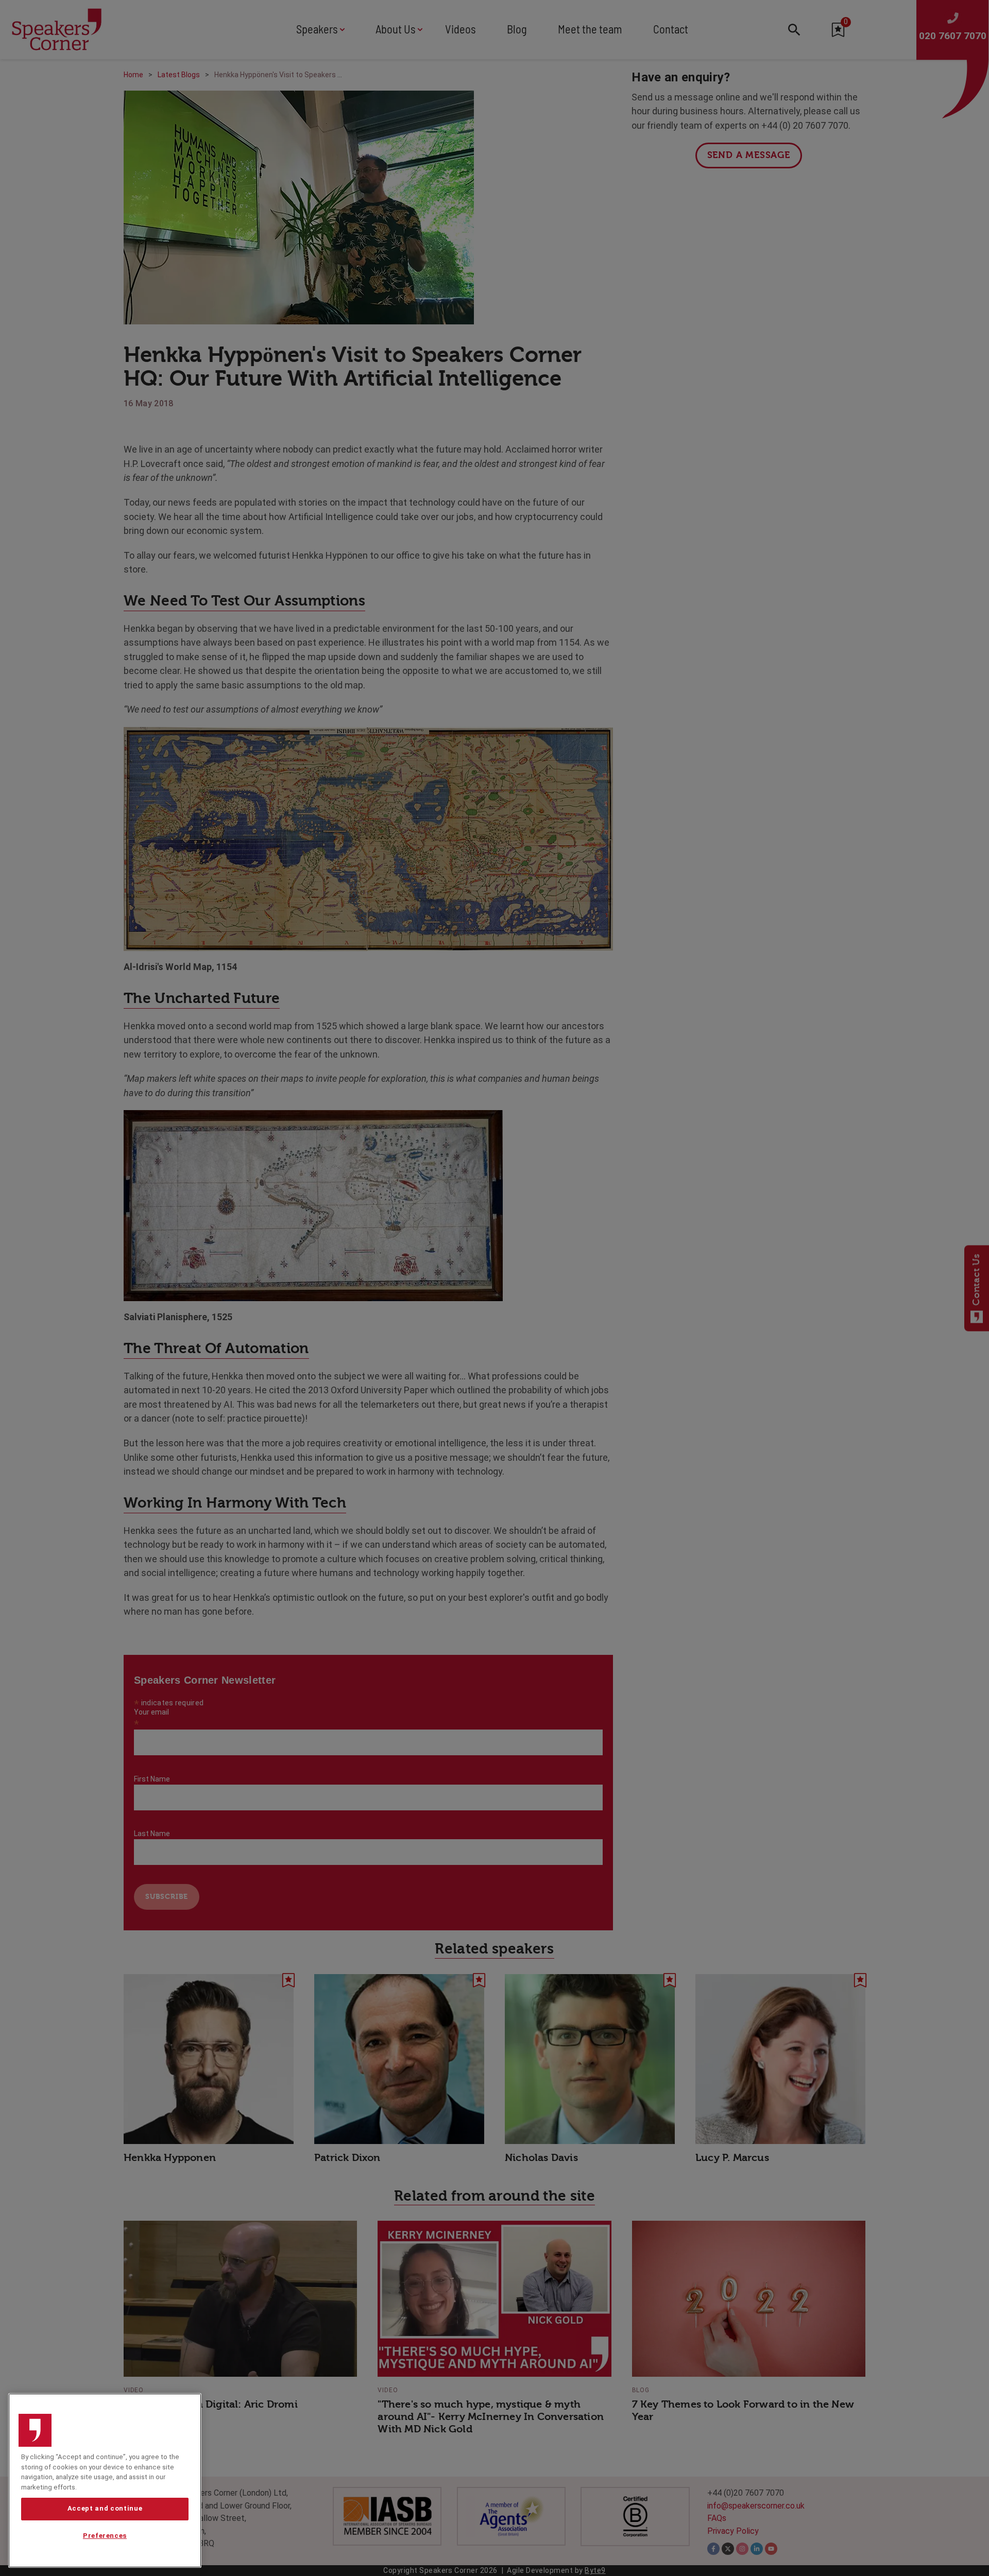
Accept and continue (105, 2509)
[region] (105, 2480)
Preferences (105, 2536)
